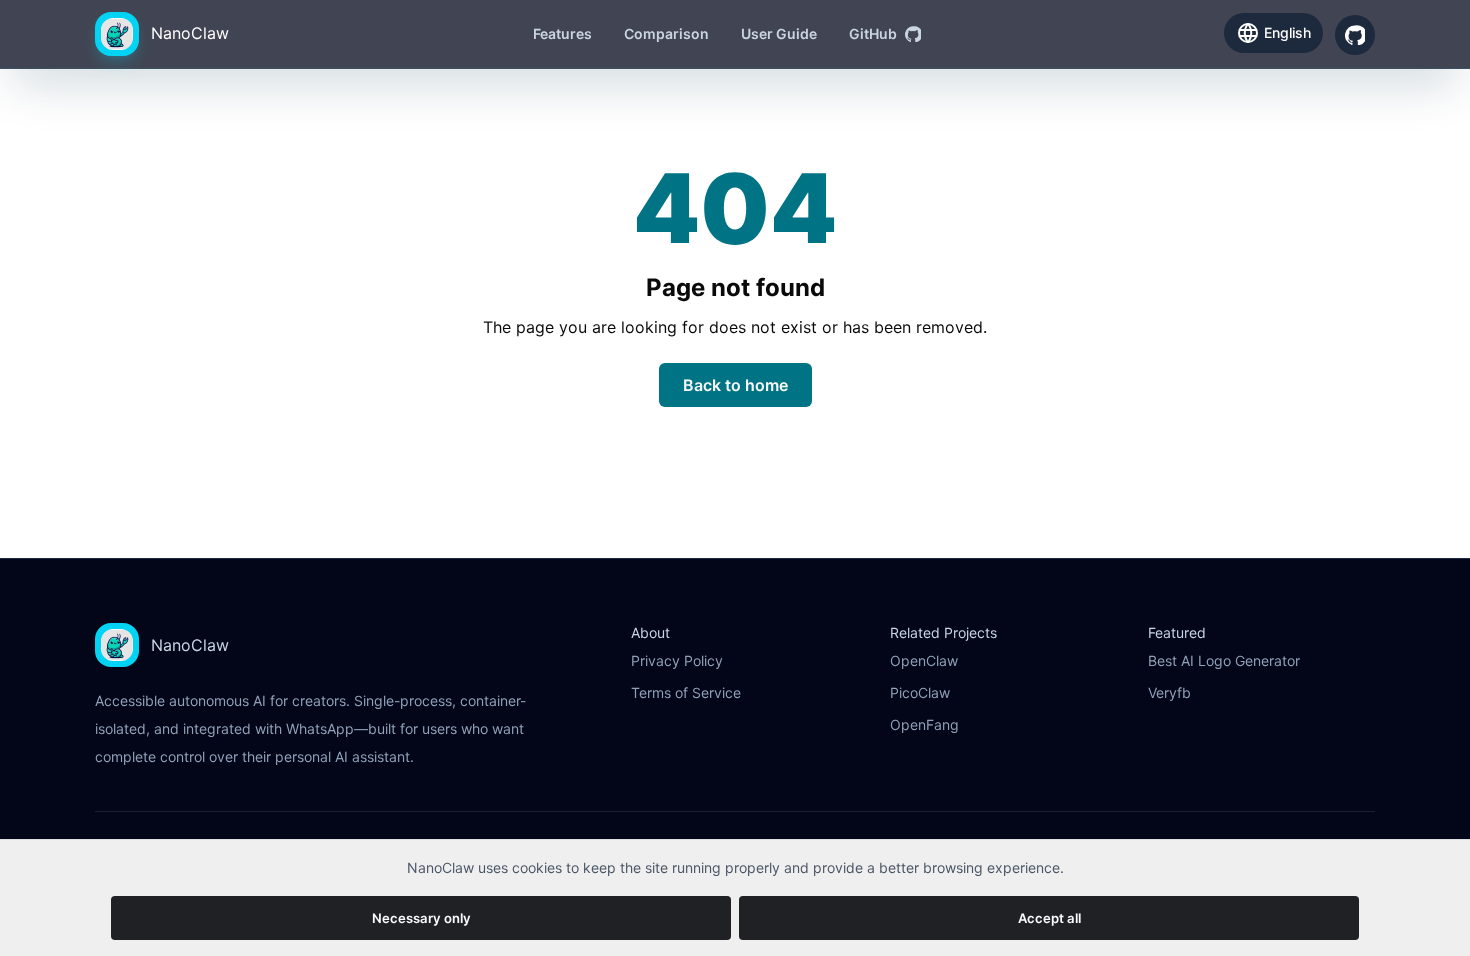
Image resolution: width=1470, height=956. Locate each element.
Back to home (735, 385)
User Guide (779, 33)
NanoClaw (190, 33)
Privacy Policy (677, 660)
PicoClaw (920, 692)
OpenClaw (924, 660)
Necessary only (421, 918)
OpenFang (924, 724)
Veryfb (1169, 692)
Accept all (1049, 918)
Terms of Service (686, 692)
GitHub (873, 33)
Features (562, 33)
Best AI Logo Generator (1224, 660)
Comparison (666, 33)
